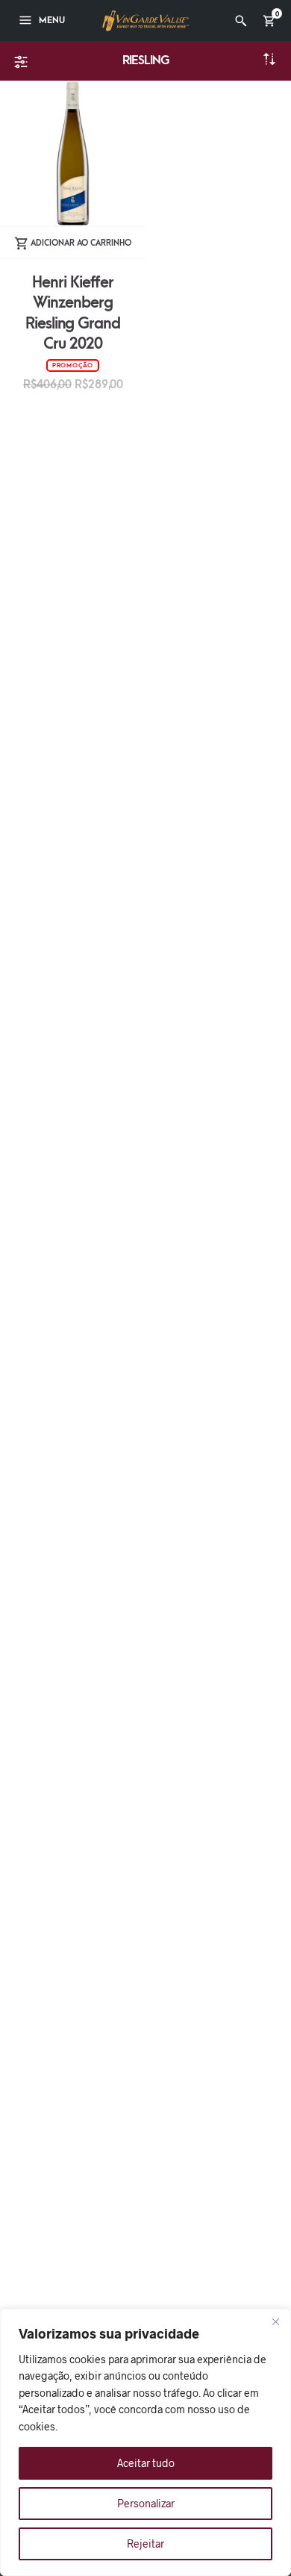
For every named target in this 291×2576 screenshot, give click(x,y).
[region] (145, 2442)
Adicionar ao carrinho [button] (81, 243)
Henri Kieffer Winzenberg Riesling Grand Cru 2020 (73, 313)
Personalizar (146, 2503)
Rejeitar (145, 2544)
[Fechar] (275, 2321)
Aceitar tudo (146, 2463)
